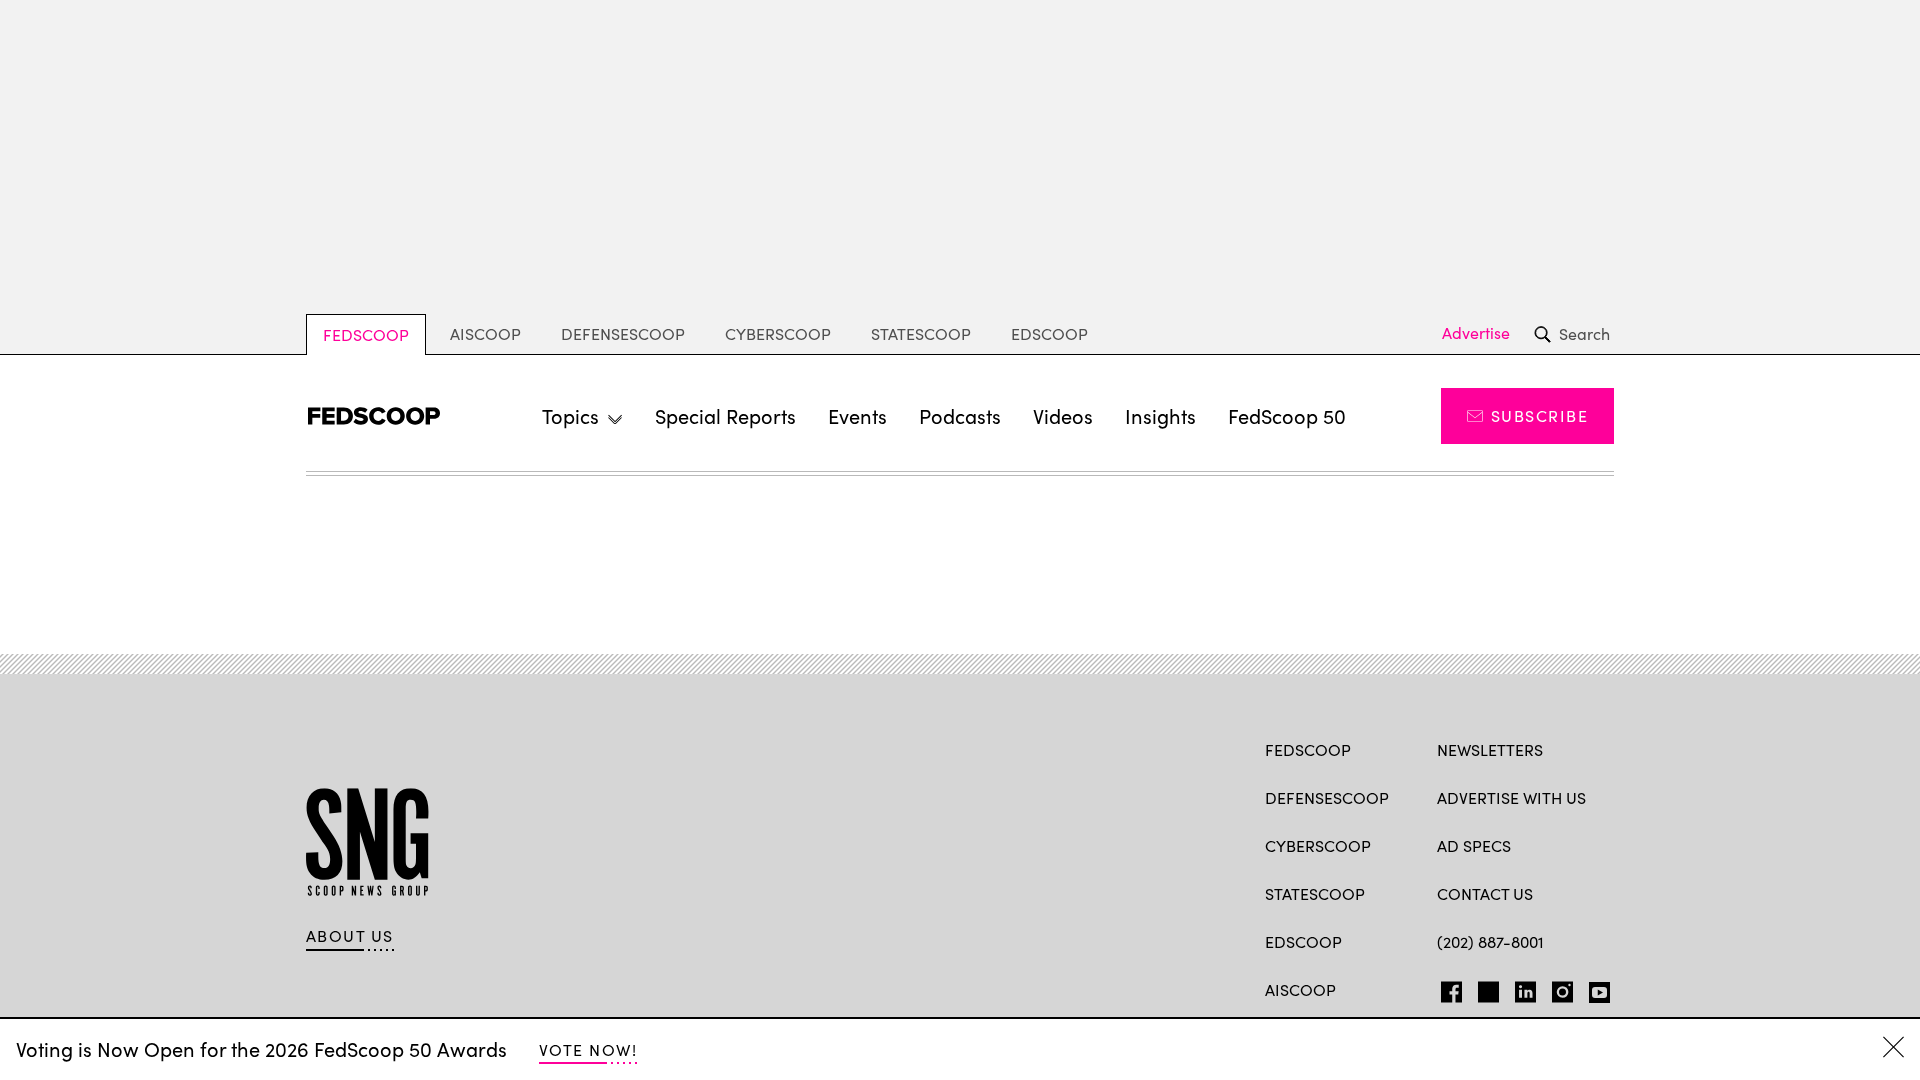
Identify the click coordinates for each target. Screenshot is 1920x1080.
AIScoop (485, 333)
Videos (1063, 415)
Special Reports (725, 415)
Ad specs (1474, 845)
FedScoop (366, 334)
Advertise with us (1511, 797)
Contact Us (1485, 893)
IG (1556, 988)
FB (1446, 988)
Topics (570, 415)
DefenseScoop (623, 333)
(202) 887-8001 (1490, 941)
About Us (350, 936)
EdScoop (1049, 333)
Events (857, 415)
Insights (1160, 415)
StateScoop (921, 333)
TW (1485, 988)
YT (1594, 988)
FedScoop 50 (1287, 415)
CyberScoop (778, 333)
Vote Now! (588, 1049)
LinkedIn (1525, 988)
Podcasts (960, 415)
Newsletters (1490, 749)
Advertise (1476, 333)
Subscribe (1539, 415)
